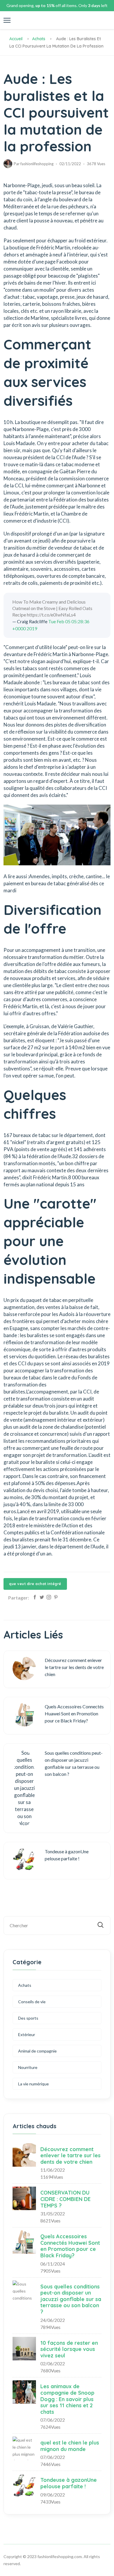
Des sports (28, 2018)
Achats (39, 39)
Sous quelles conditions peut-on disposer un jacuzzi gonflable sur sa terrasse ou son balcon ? (71, 2299)
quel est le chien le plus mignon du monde (70, 2446)
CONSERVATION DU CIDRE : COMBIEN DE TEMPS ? (65, 2199)
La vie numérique (33, 2084)
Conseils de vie (32, 2002)
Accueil (16, 39)
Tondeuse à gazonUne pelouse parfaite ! (69, 2483)
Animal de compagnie (37, 2051)
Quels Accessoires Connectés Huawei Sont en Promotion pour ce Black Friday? (70, 2246)
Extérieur (27, 2034)
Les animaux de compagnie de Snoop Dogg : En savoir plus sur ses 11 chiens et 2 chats (67, 2399)
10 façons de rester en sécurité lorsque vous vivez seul (69, 2349)
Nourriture (28, 2067)
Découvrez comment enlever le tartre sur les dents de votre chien (70, 2156)
